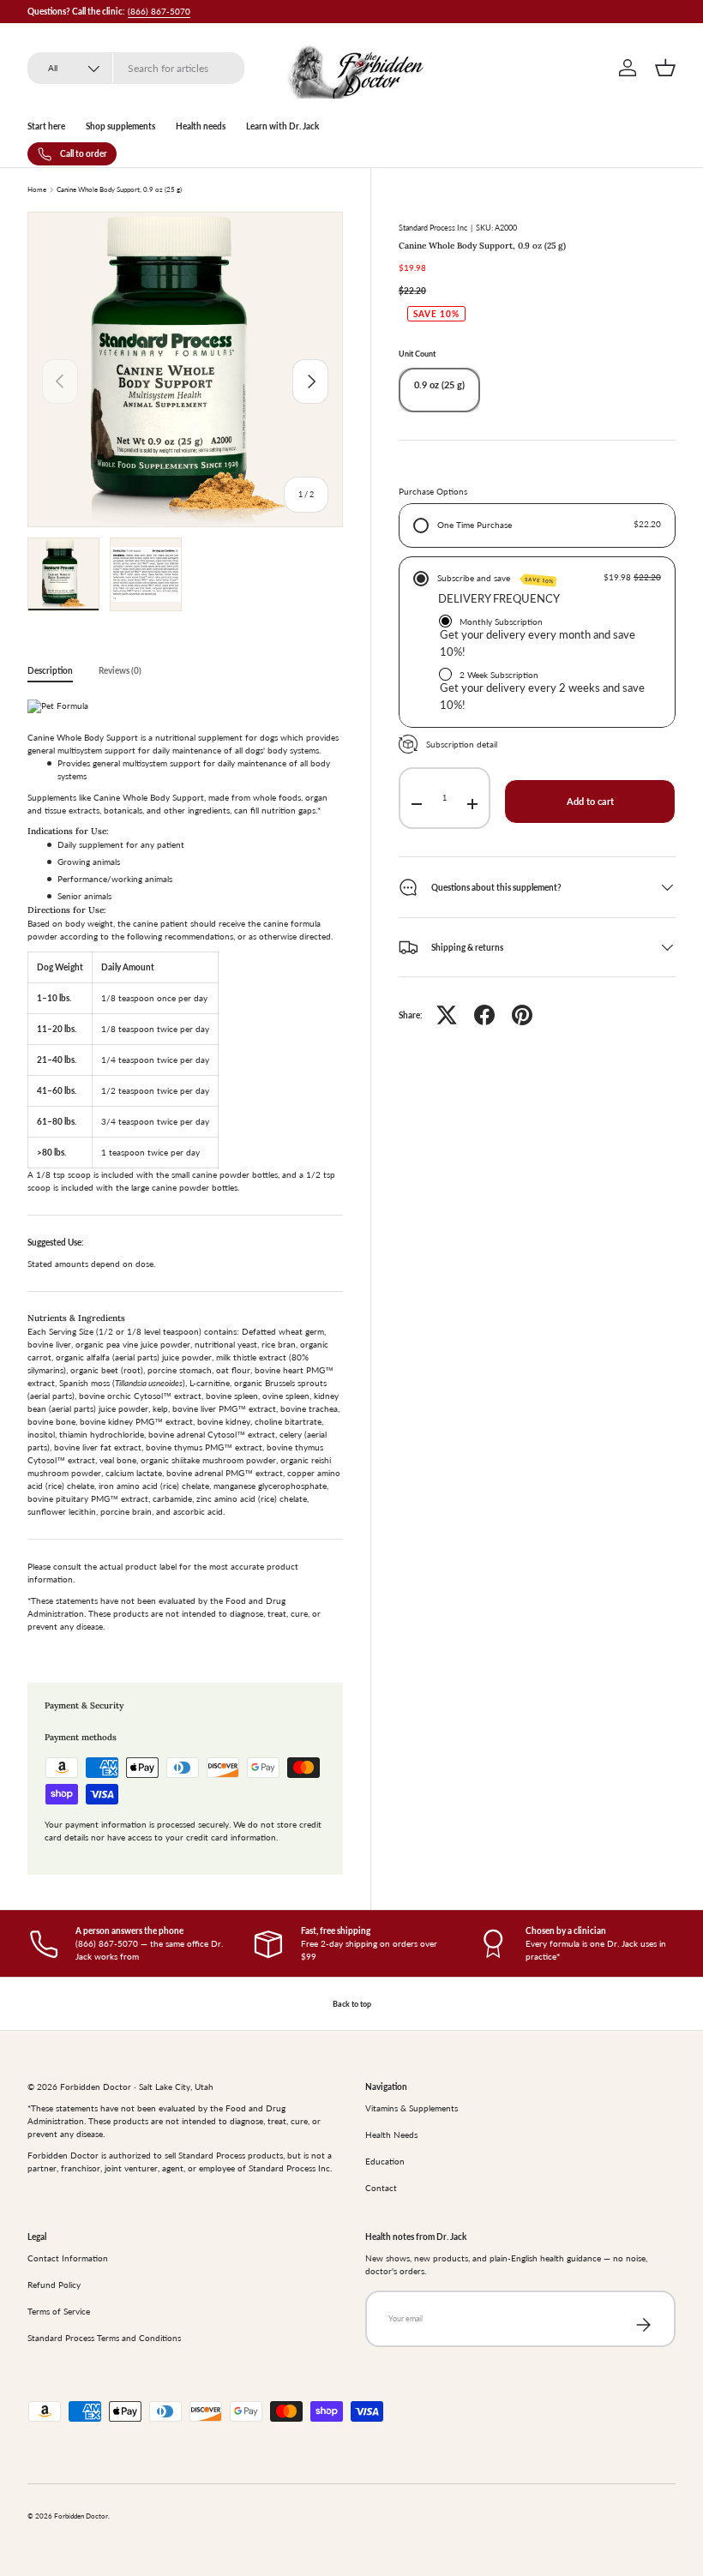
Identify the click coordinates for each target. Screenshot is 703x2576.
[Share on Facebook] (484, 1015)
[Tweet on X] (447, 1015)
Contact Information (68, 2258)
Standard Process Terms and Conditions (104, 2338)
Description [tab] (50, 670)
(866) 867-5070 (159, 11)
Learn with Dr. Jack (282, 126)
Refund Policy (54, 2285)
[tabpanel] (185, 1171)
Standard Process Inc (433, 228)
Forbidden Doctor (81, 2516)
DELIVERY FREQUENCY (499, 598)
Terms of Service (59, 2311)
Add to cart (590, 802)
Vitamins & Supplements (412, 2108)
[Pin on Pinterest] (522, 1015)
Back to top (352, 2004)
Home (37, 190)
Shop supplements (120, 126)
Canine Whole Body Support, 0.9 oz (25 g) (119, 190)
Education (385, 2161)
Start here (46, 126)
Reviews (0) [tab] (120, 670)
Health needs (201, 126)
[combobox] (136, 68)
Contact (381, 2188)
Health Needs (391, 2135)
